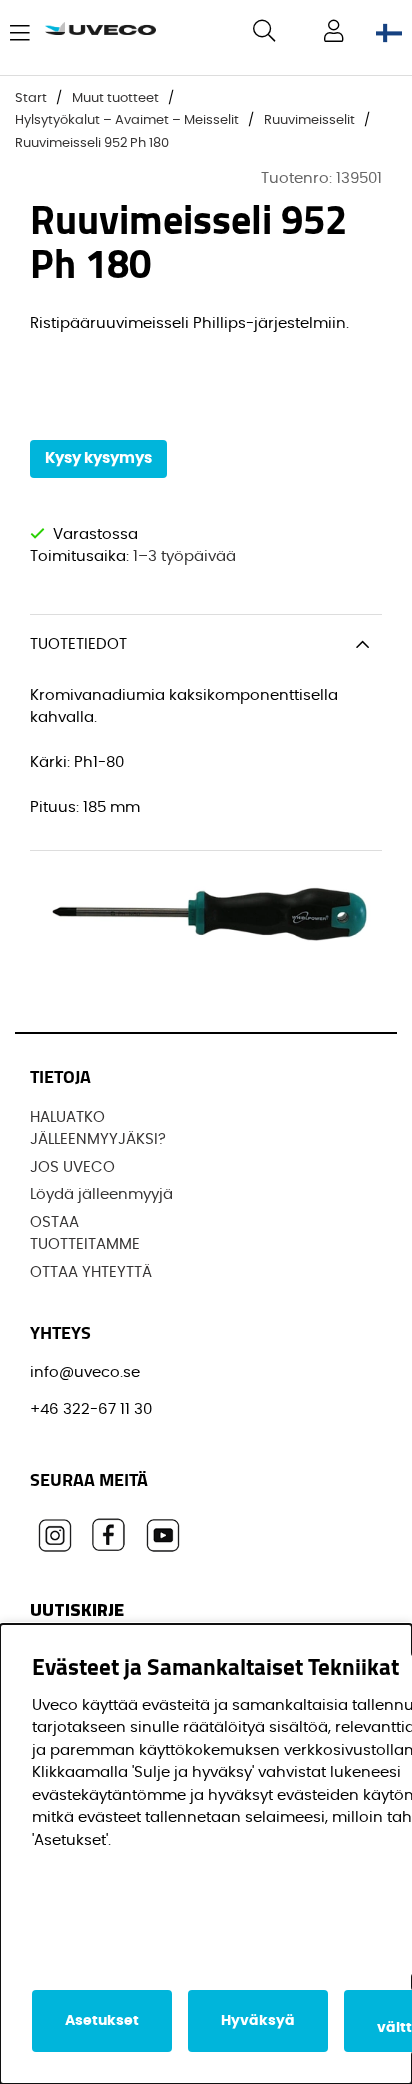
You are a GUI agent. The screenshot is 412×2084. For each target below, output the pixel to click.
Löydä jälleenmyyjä (101, 1194)
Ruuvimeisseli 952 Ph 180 (92, 143)
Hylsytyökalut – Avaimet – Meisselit (127, 120)
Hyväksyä (258, 2021)
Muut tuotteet (115, 98)
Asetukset (102, 2021)
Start (31, 98)
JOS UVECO (72, 1167)
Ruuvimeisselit (309, 120)
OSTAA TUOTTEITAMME (85, 1234)
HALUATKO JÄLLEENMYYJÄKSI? (98, 1129)
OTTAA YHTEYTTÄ (91, 1272)
